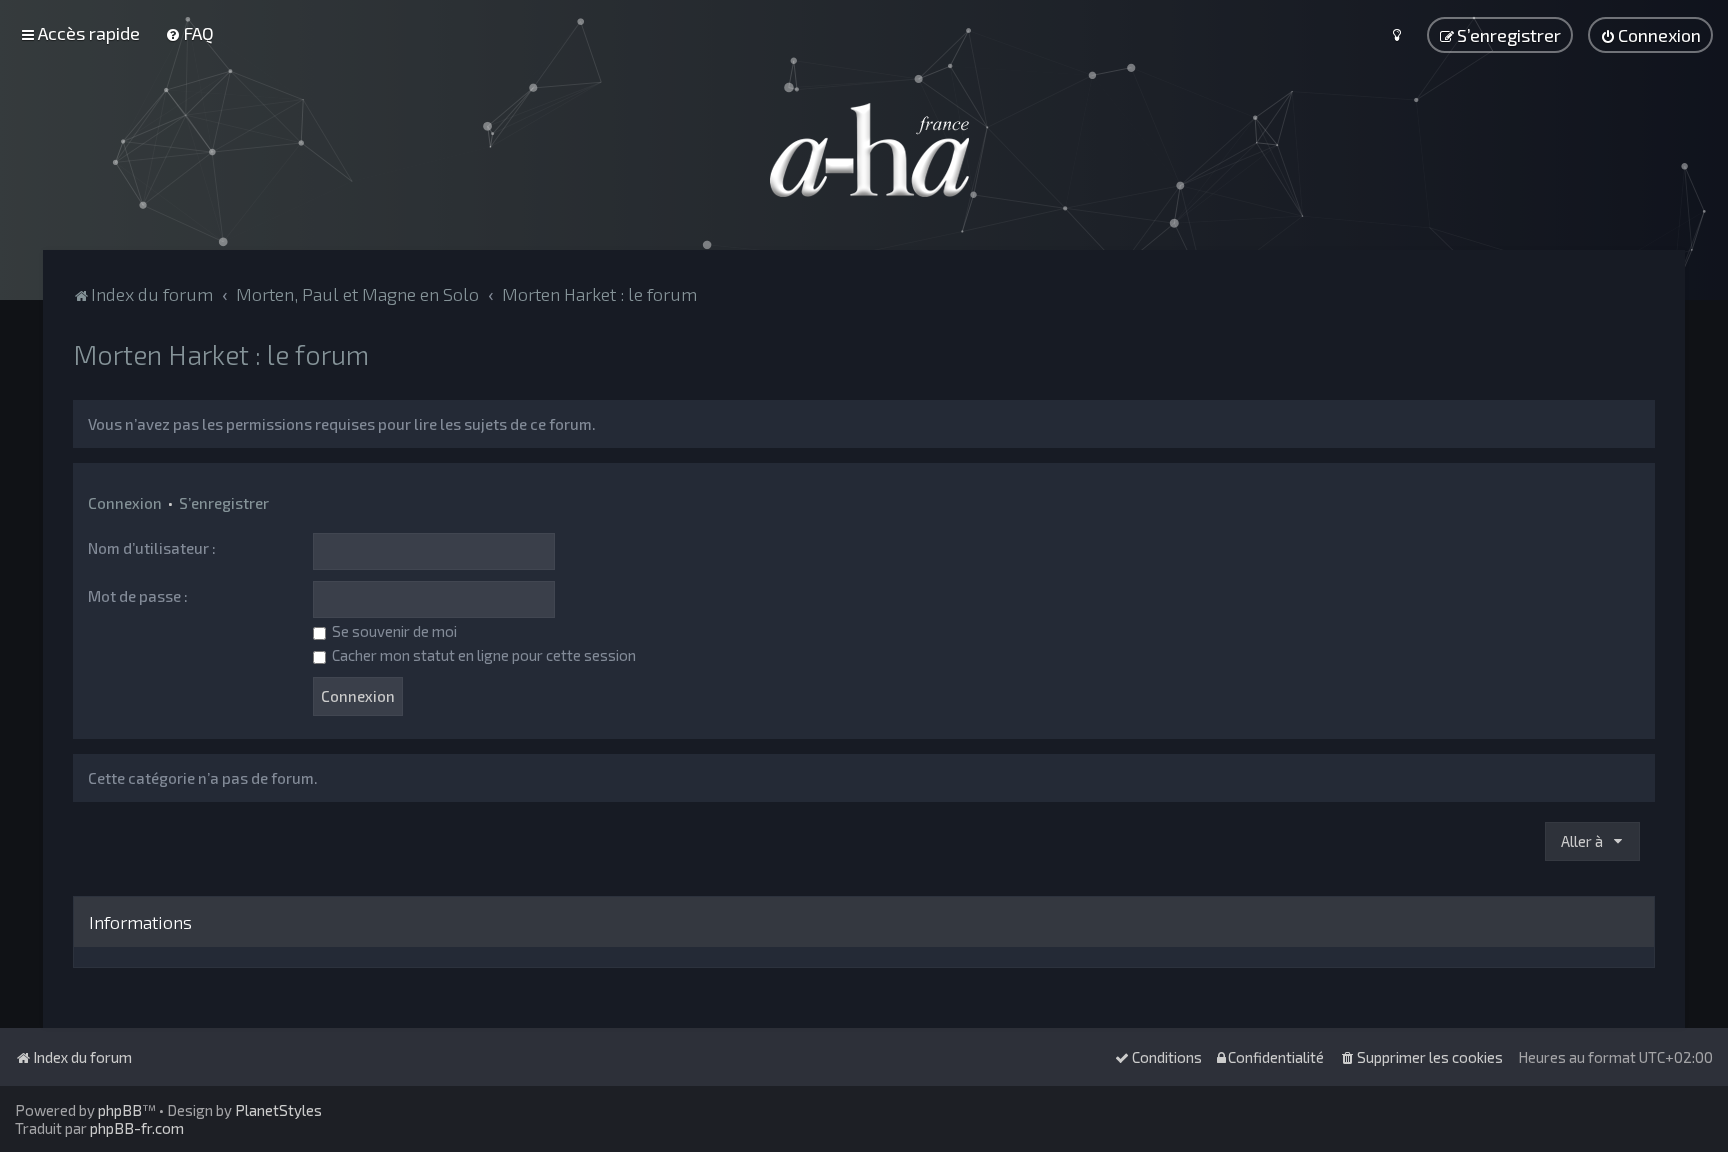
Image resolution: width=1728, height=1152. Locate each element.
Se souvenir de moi (393, 631)
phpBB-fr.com (137, 1128)
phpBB (120, 1110)
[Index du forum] (864, 150)
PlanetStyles (278, 1110)
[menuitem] (189, 33)
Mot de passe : (138, 596)
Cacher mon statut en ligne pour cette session (482, 655)
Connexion (125, 503)
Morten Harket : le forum (221, 354)
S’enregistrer (224, 503)
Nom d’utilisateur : (152, 548)
